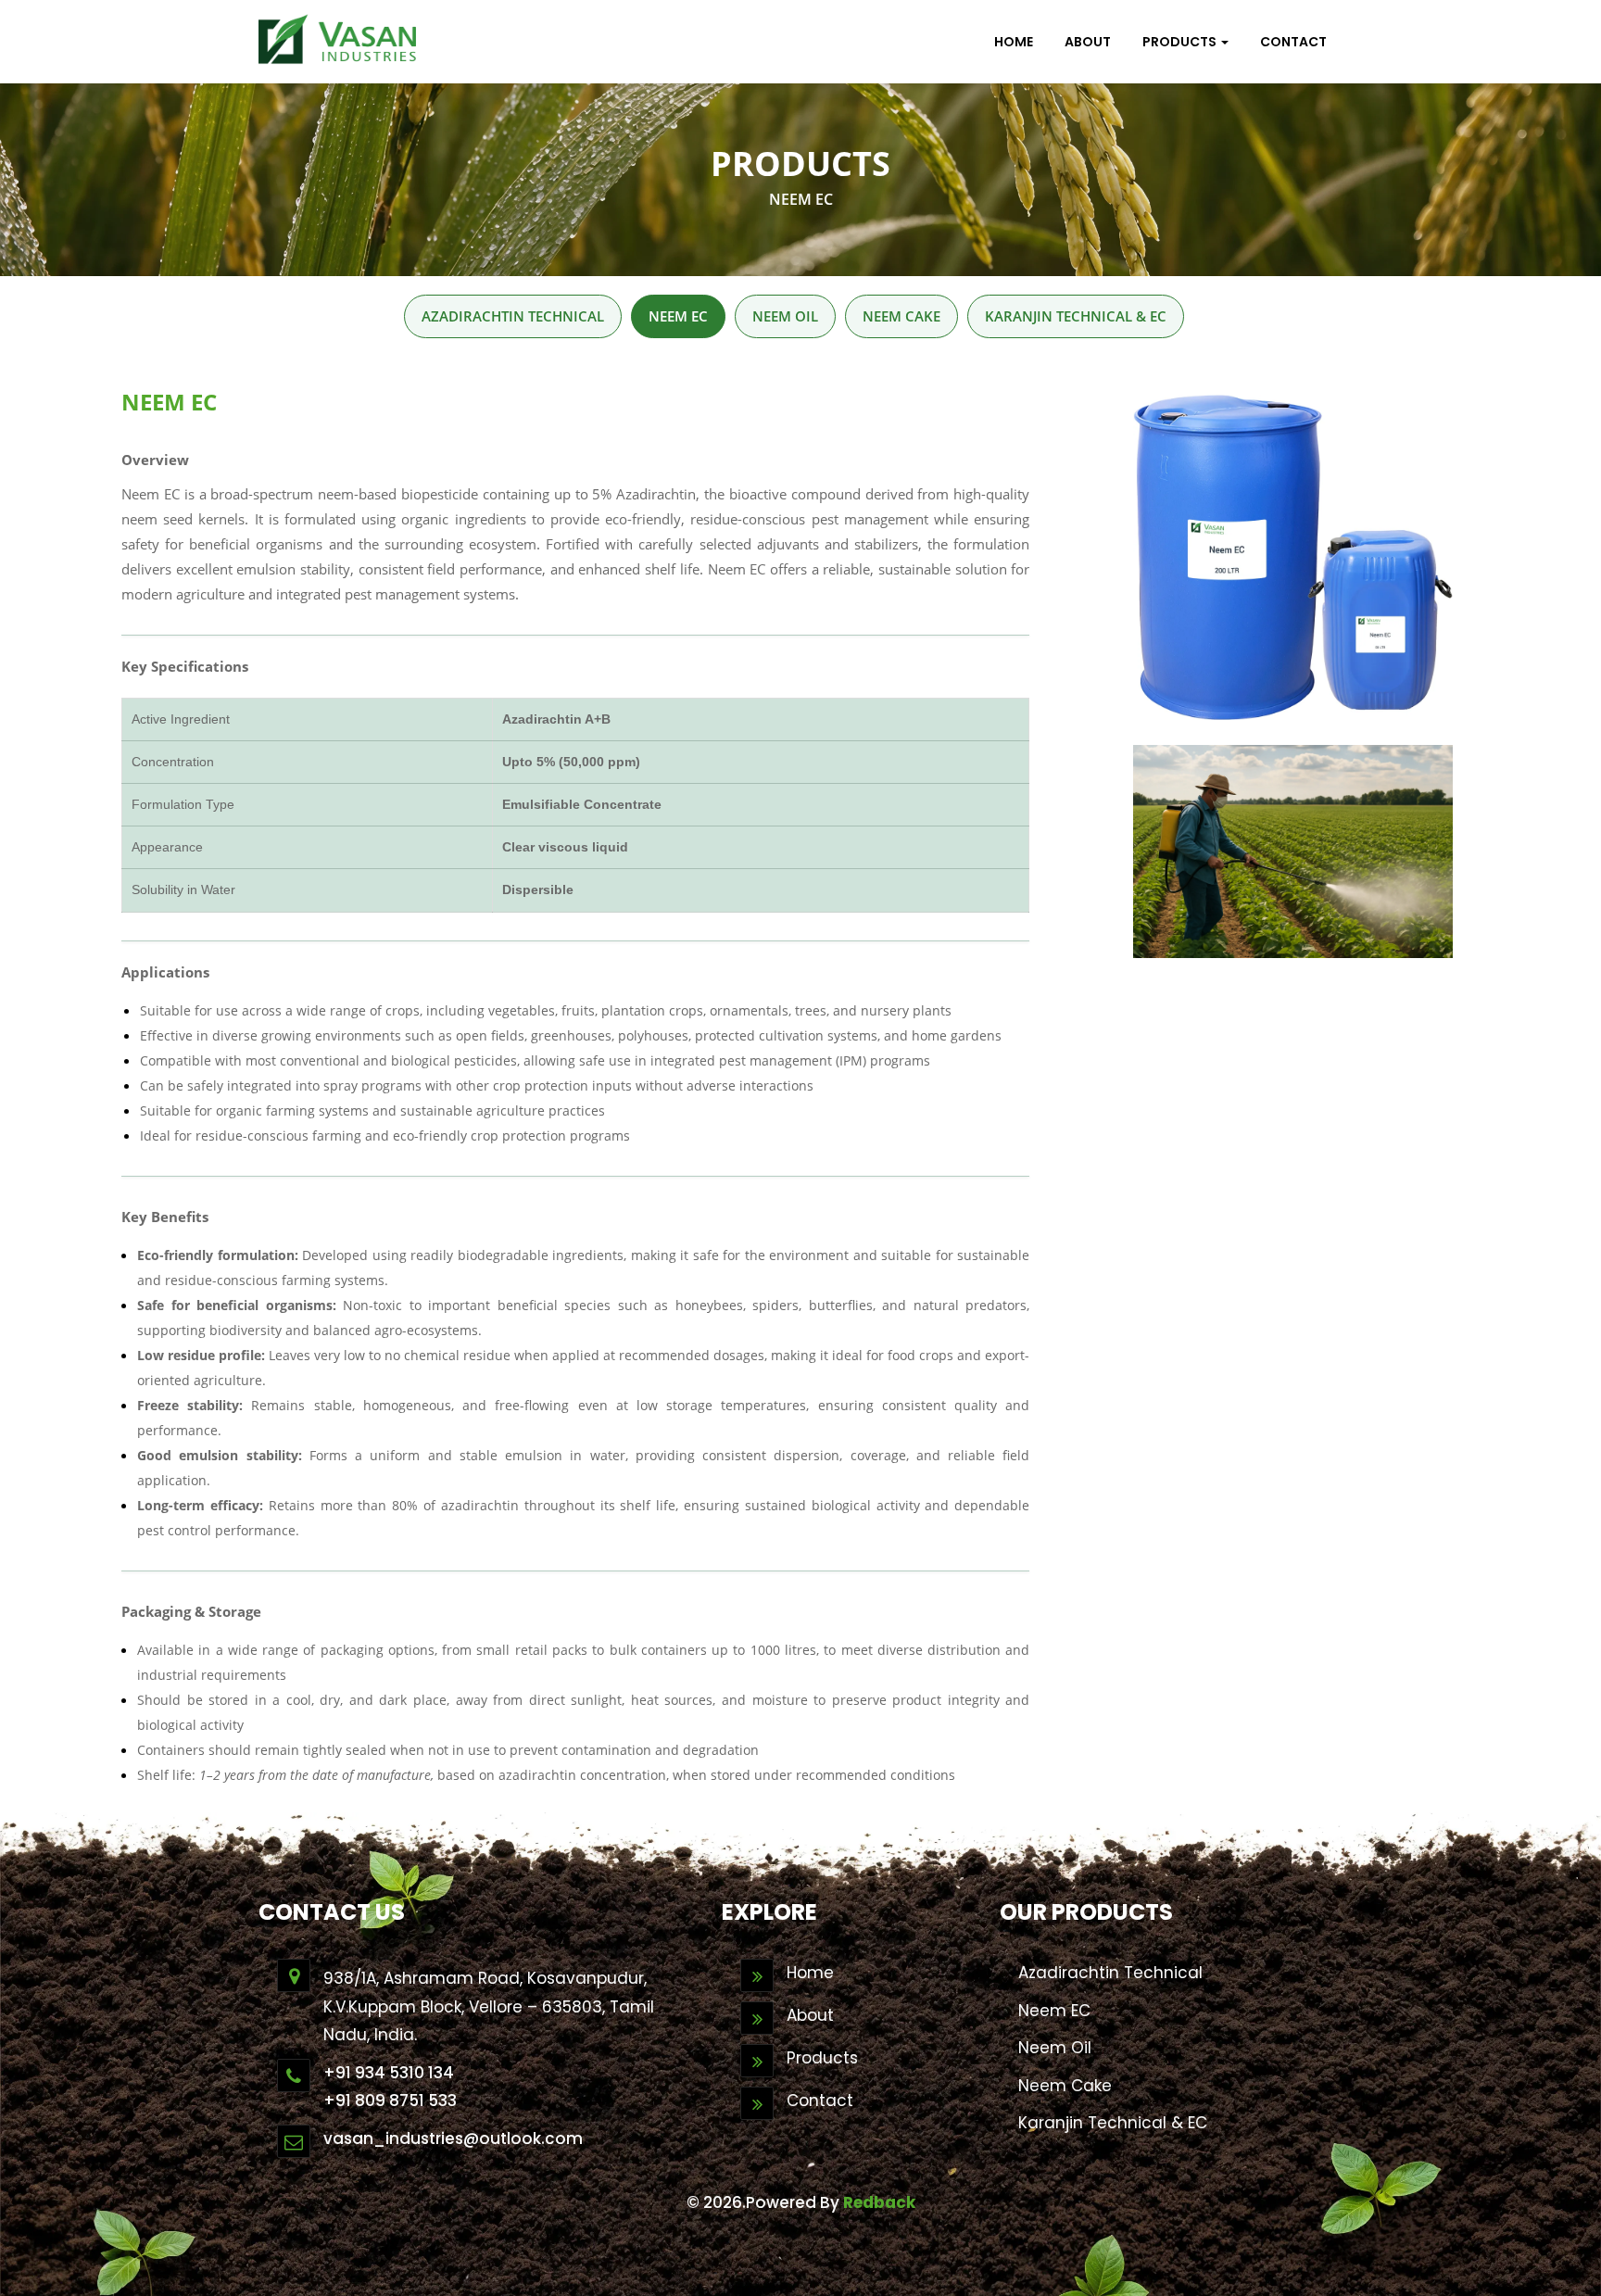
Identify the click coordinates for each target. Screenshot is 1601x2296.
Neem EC (1054, 2011)
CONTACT (1293, 42)
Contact (820, 2100)
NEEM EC (678, 316)
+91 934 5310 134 (389, 2073)
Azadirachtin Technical (1110, 1973)
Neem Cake (1065, 2086)
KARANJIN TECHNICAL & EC (1076, 316)
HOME (1014, 42)
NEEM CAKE (901, 316)
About (1088, 42)
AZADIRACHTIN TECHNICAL (513, 316)
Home (810, 1973)
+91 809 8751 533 (390, 2100)
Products (822, 2058)
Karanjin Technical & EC (1113, 2123)
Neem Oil (1055, 2048)
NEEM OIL (785, 316)
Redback (879, 2202)
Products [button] (1181, 42)
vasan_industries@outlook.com (453, 2138)
